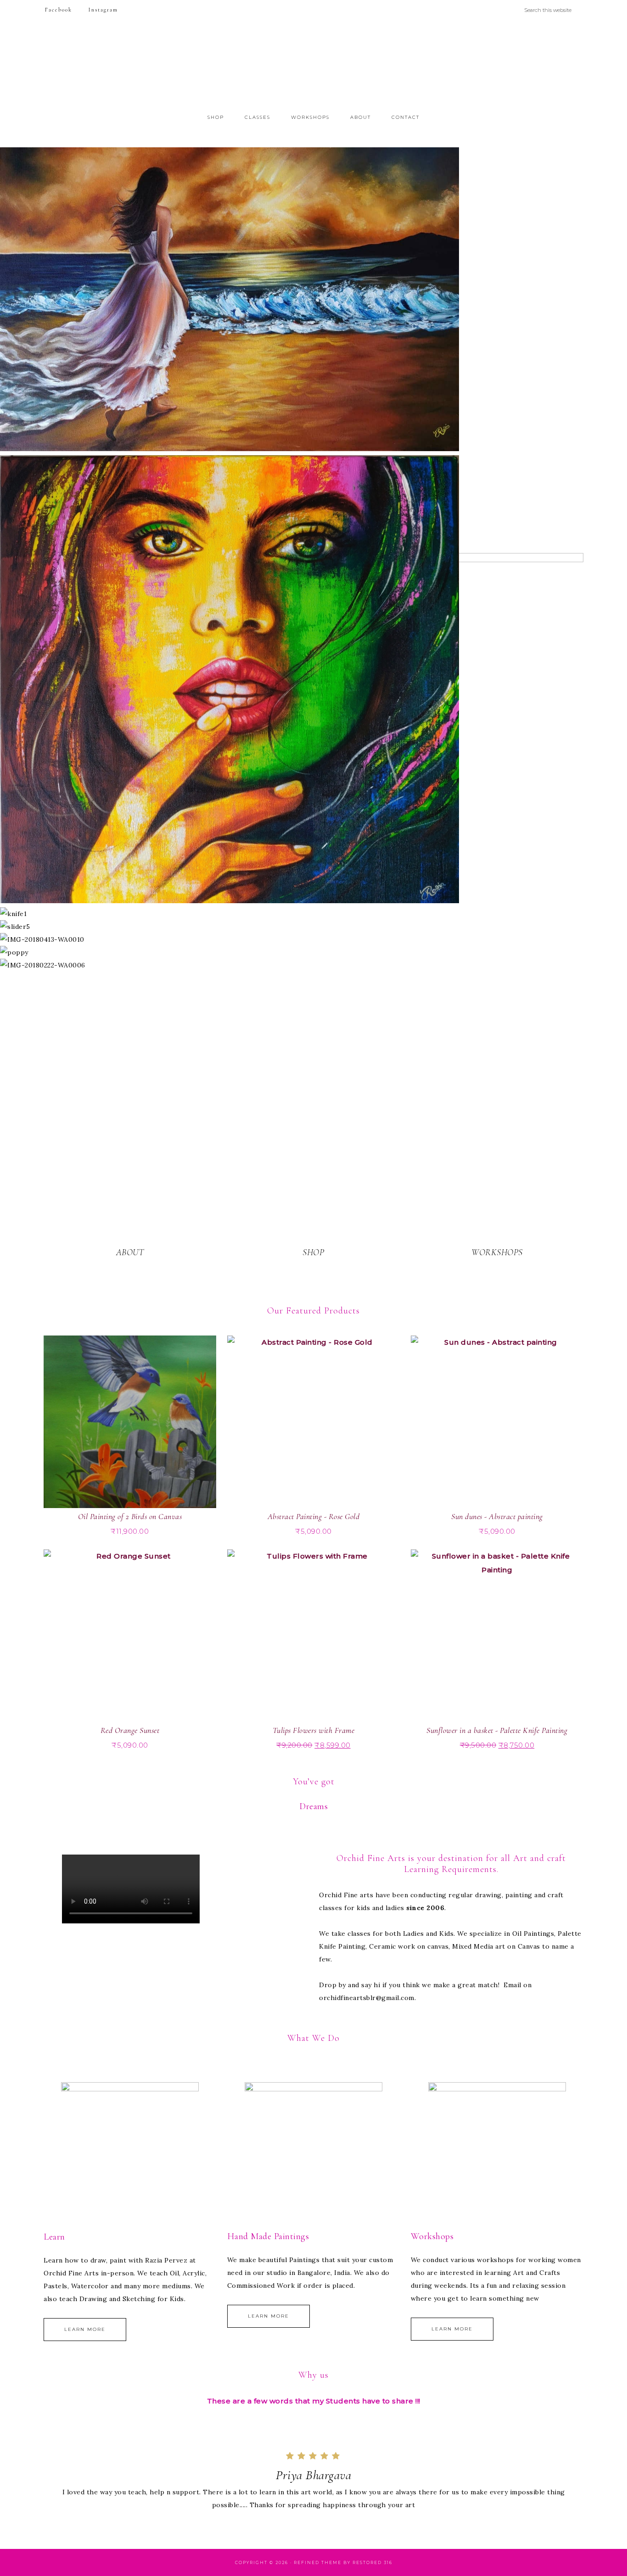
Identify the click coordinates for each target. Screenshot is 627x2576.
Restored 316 (372, 2562)
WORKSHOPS (497, 1252)
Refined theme (318, 2562)
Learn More (85, 2329)
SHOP (313, 1252)
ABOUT (130, 1252)
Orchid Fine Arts (313, 66)
